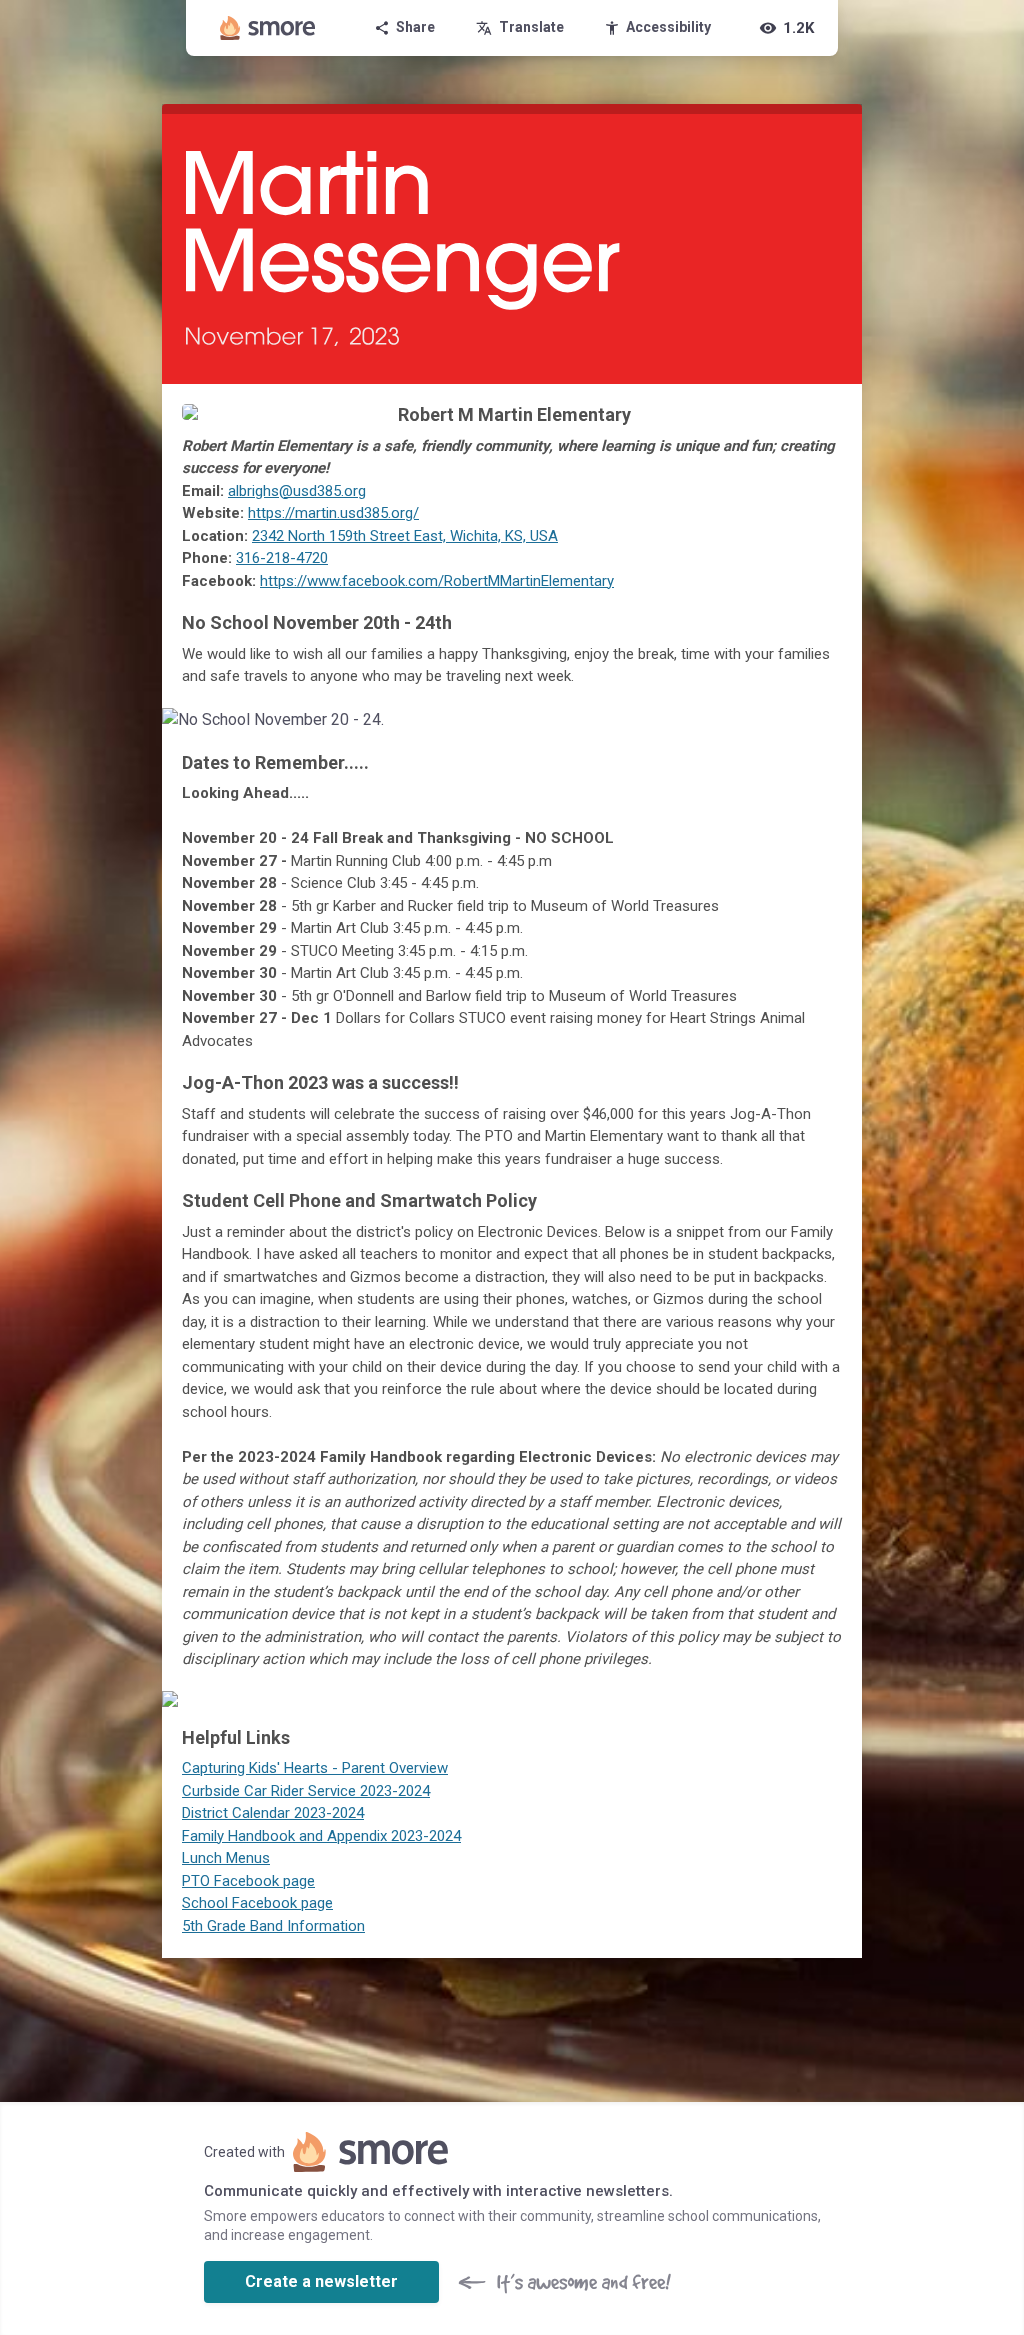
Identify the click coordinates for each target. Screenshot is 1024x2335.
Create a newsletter (321, 2281)
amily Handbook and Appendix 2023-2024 (325, 1836)
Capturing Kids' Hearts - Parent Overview (315, 1768)
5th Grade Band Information (273, 1926)
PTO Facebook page (248, 1881)
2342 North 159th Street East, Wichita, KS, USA (405, 536)
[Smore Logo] (268, 28)
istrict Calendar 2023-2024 (277, 1813)
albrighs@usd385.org (297, 491)
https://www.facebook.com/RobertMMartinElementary (437, 581)
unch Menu (226, 1858)
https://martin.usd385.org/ (333, 513)
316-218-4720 (282, 558)
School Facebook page (257, 1903)
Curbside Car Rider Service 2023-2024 (306, 1791)
